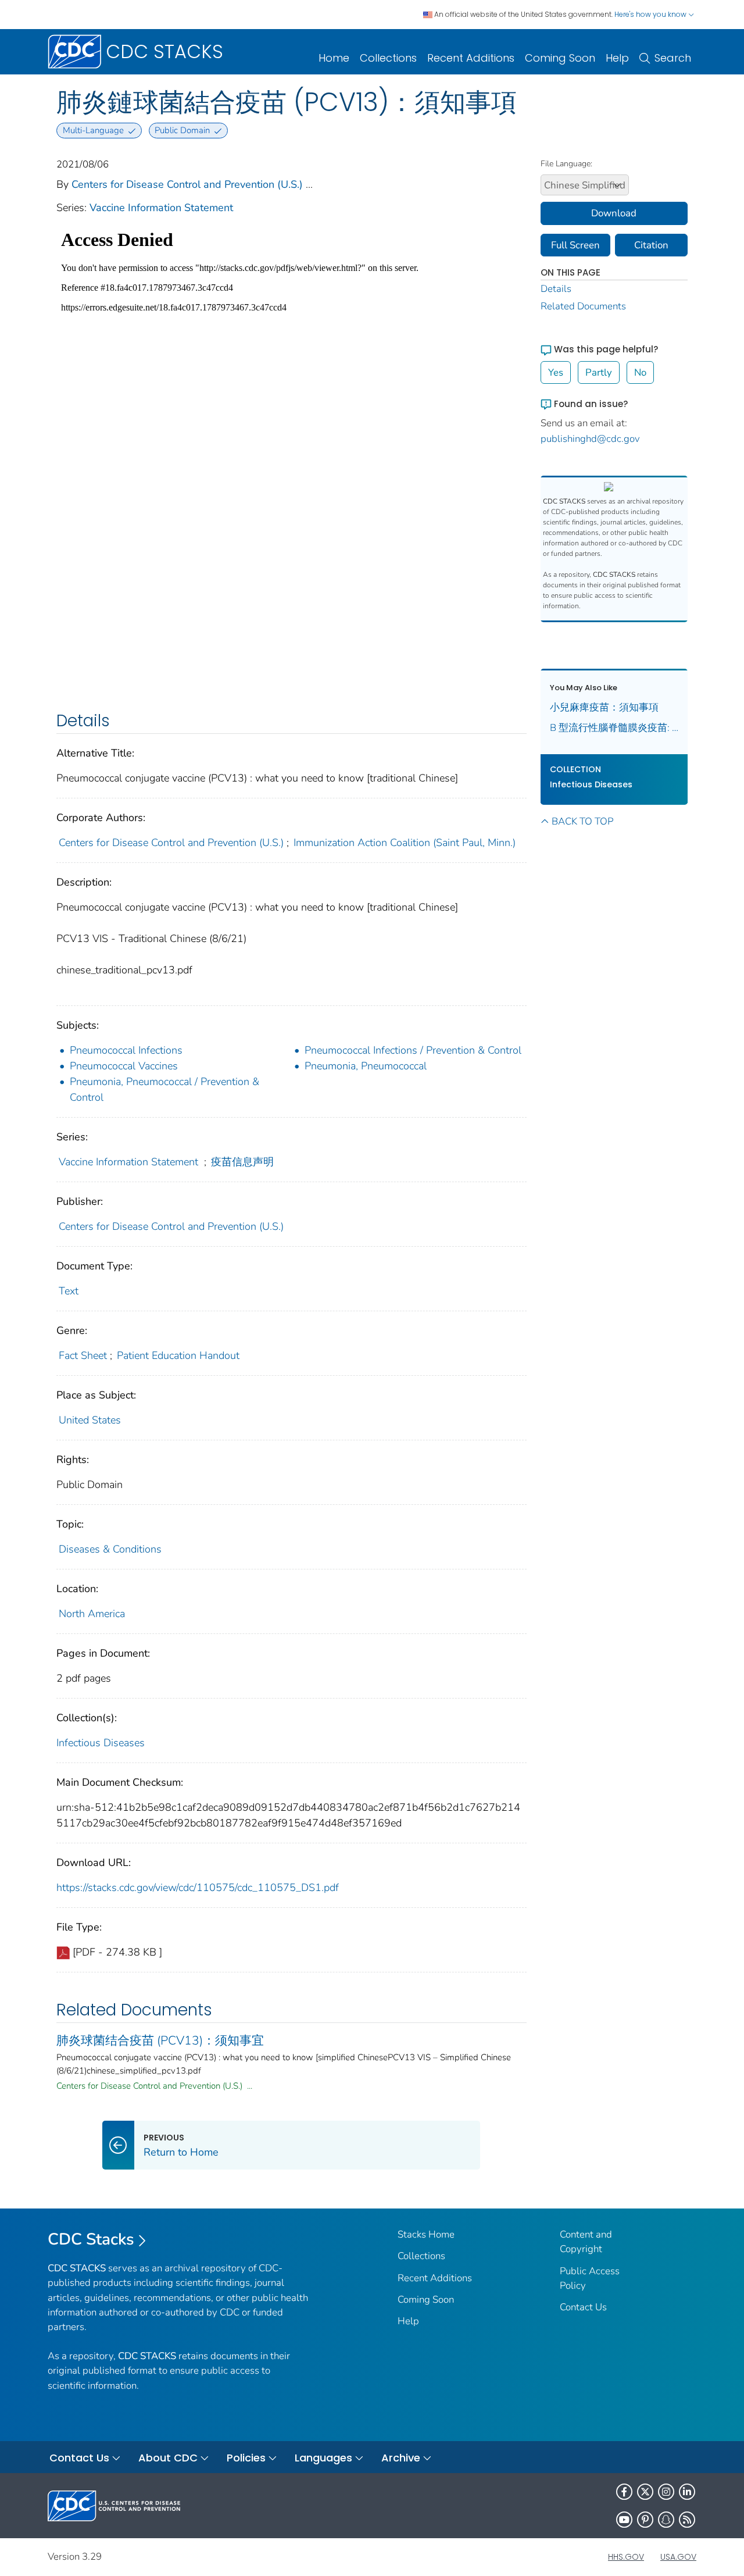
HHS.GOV (626, 2557)
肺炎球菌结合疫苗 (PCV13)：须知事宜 (160, 2040)
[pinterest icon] (645, 2520)
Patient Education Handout (178, 1355)
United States (90, 1420)
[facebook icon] (624, 2492)
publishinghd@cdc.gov (590, 439)
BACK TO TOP (582, 821)
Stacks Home (426, 2234)
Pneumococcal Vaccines (124, 1066)
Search (673, 58)
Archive (401, 2458)
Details (556, 289)
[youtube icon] (624, 2520)
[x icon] (645, 2492)
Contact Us (583, 2307)
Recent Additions (471, 58)
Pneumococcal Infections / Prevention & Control (413, 1050)
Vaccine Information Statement (161, 208)
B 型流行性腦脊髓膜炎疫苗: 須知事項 (614, 728)
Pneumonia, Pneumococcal (366, 1066)
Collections (388, 58)
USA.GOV (678, 2557)
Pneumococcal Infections (126, 1050)
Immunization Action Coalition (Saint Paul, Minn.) (405, 843)
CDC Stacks (91, 2239)
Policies (246, 2458)
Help (617, 58)
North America (92, 1614)
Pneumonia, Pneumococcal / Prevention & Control (164, 1089)
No (640, 372)
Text (69, 1291)
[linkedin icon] (687, 2492)
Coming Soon (560, 58)
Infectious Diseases (101, 1743)
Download (614, 213)
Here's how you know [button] (651, 14)
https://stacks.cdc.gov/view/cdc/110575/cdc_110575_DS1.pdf (198, 1888)
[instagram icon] (666, 2492)
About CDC (168, 2458)
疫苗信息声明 (242, 1162)
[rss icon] (687, 2520)
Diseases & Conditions (110, 1549)
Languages (323, 2458)
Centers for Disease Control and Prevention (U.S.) (187, 184)
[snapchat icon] (666, 2520)
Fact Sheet (83, 1355)
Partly (599, 372)
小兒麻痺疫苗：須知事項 (604, 707)
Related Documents (583, 306)
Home (334, 58)
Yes (556, 372)
